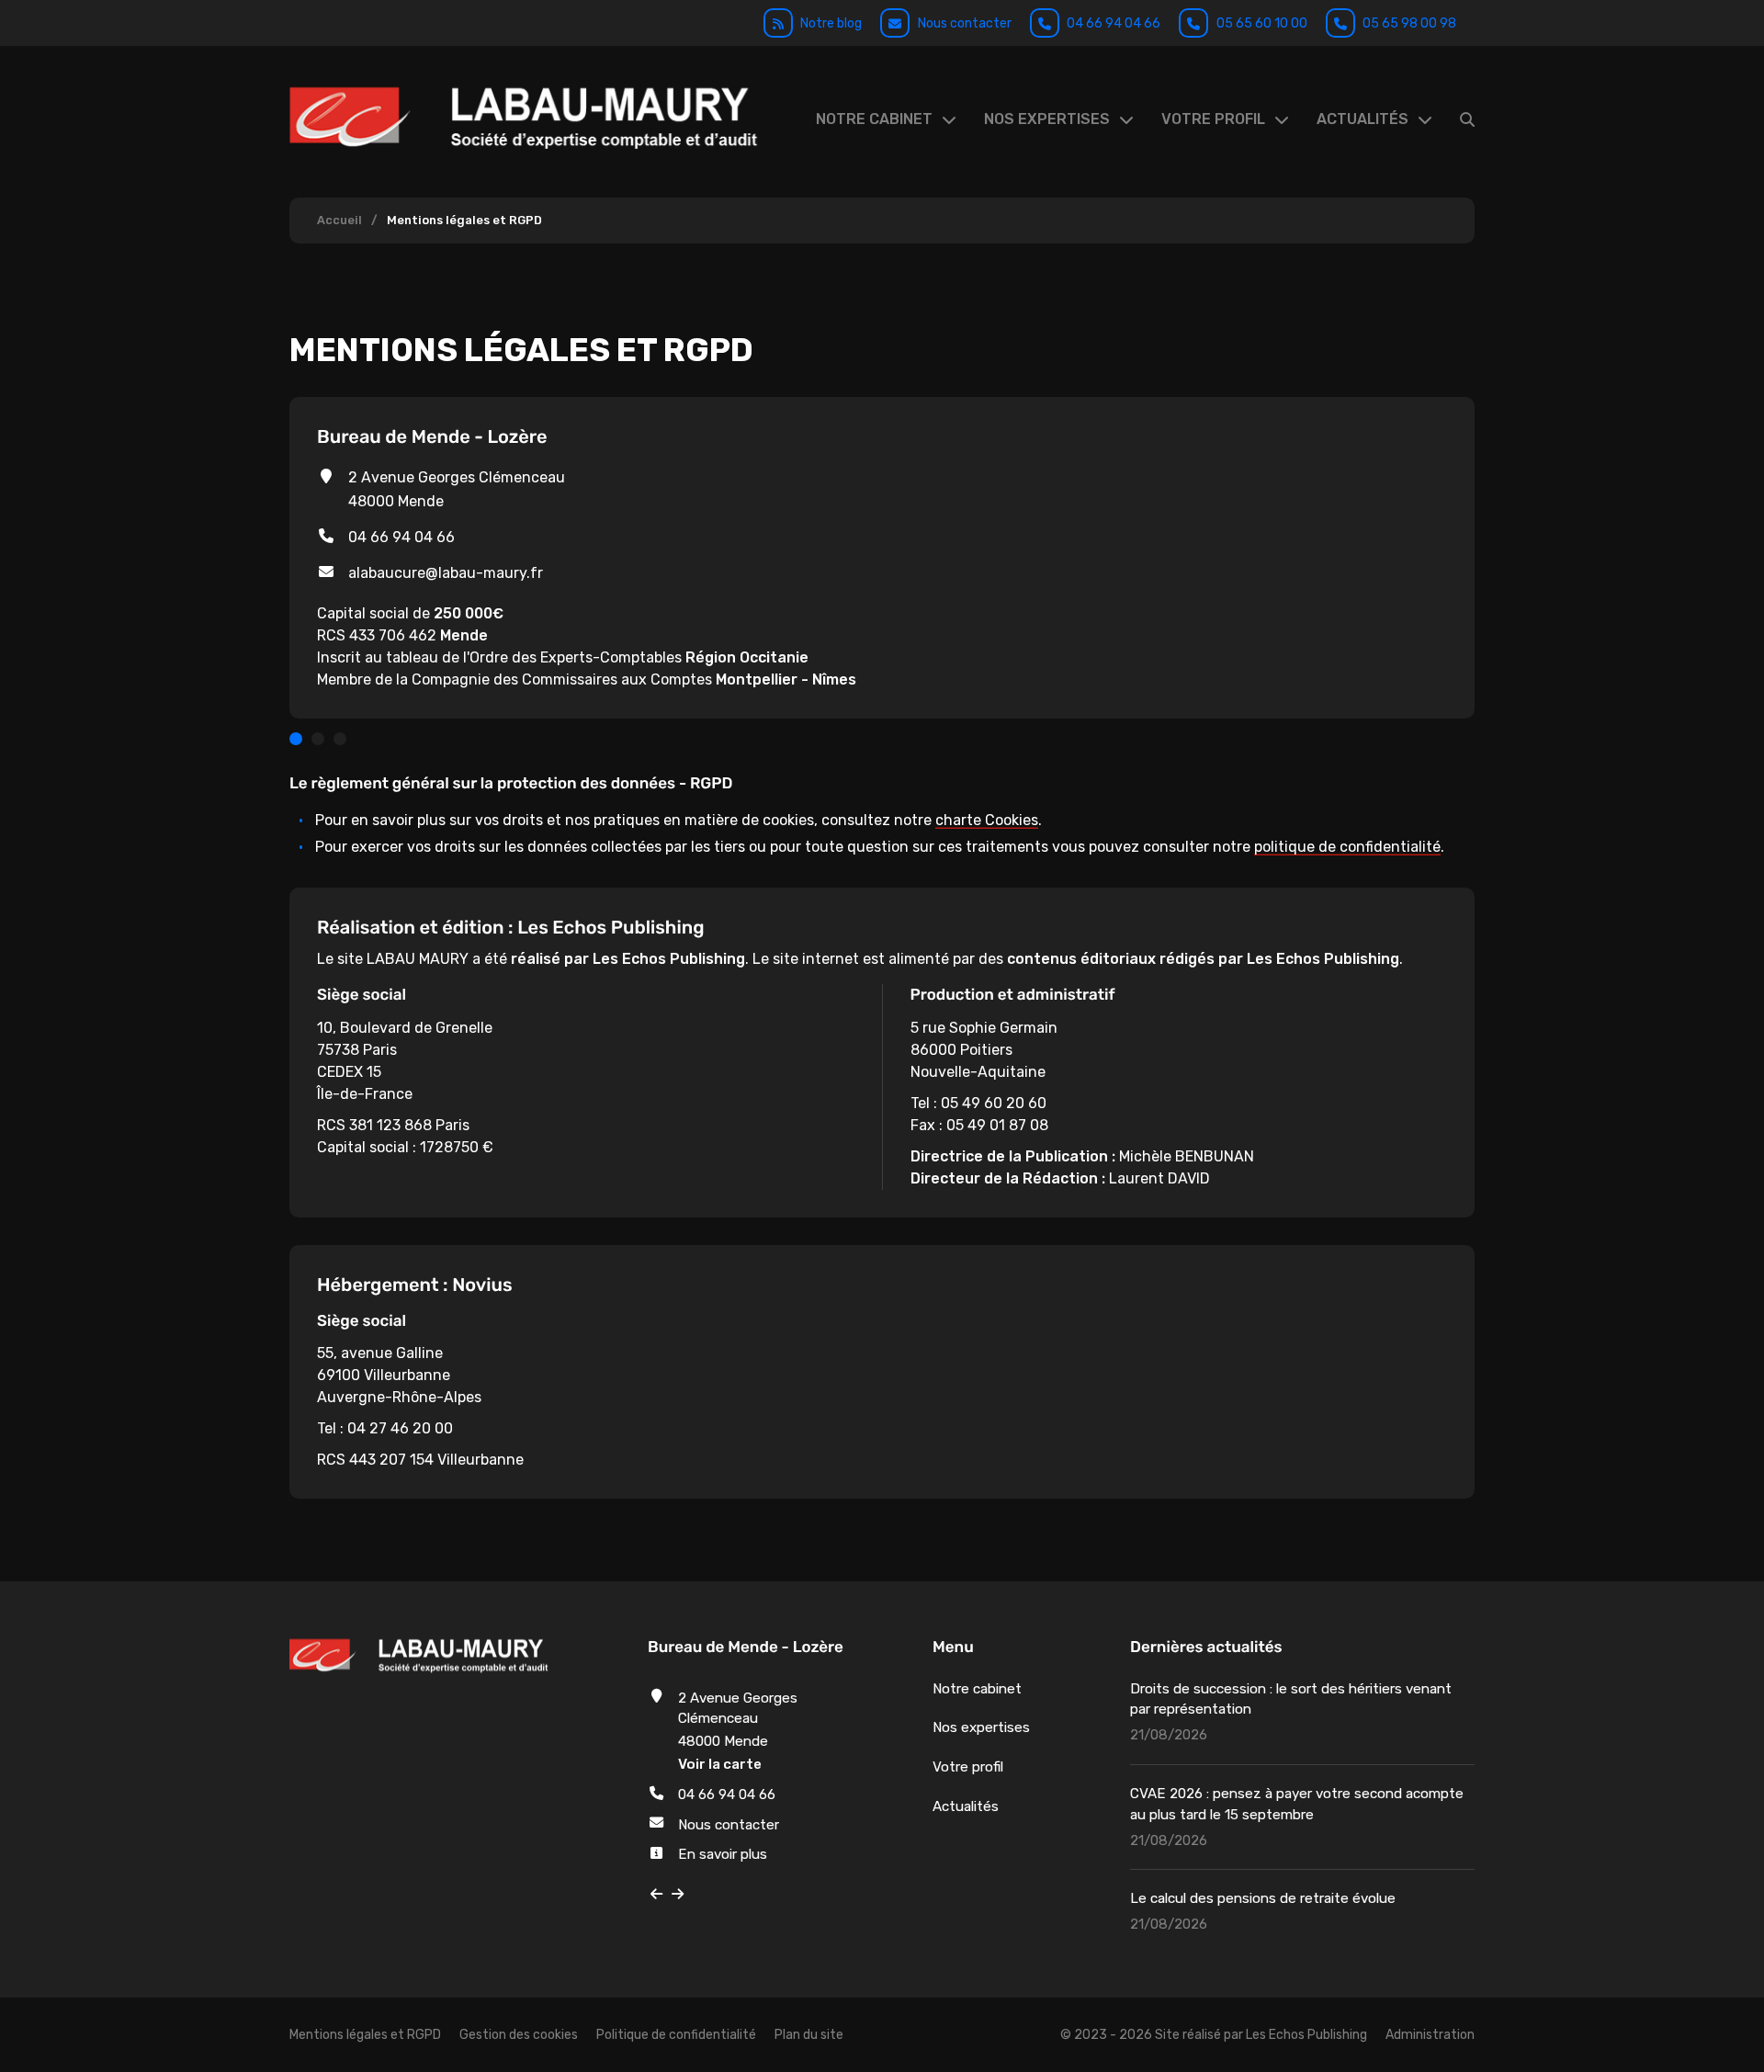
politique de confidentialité (1347, 847)
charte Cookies (987, 820)
